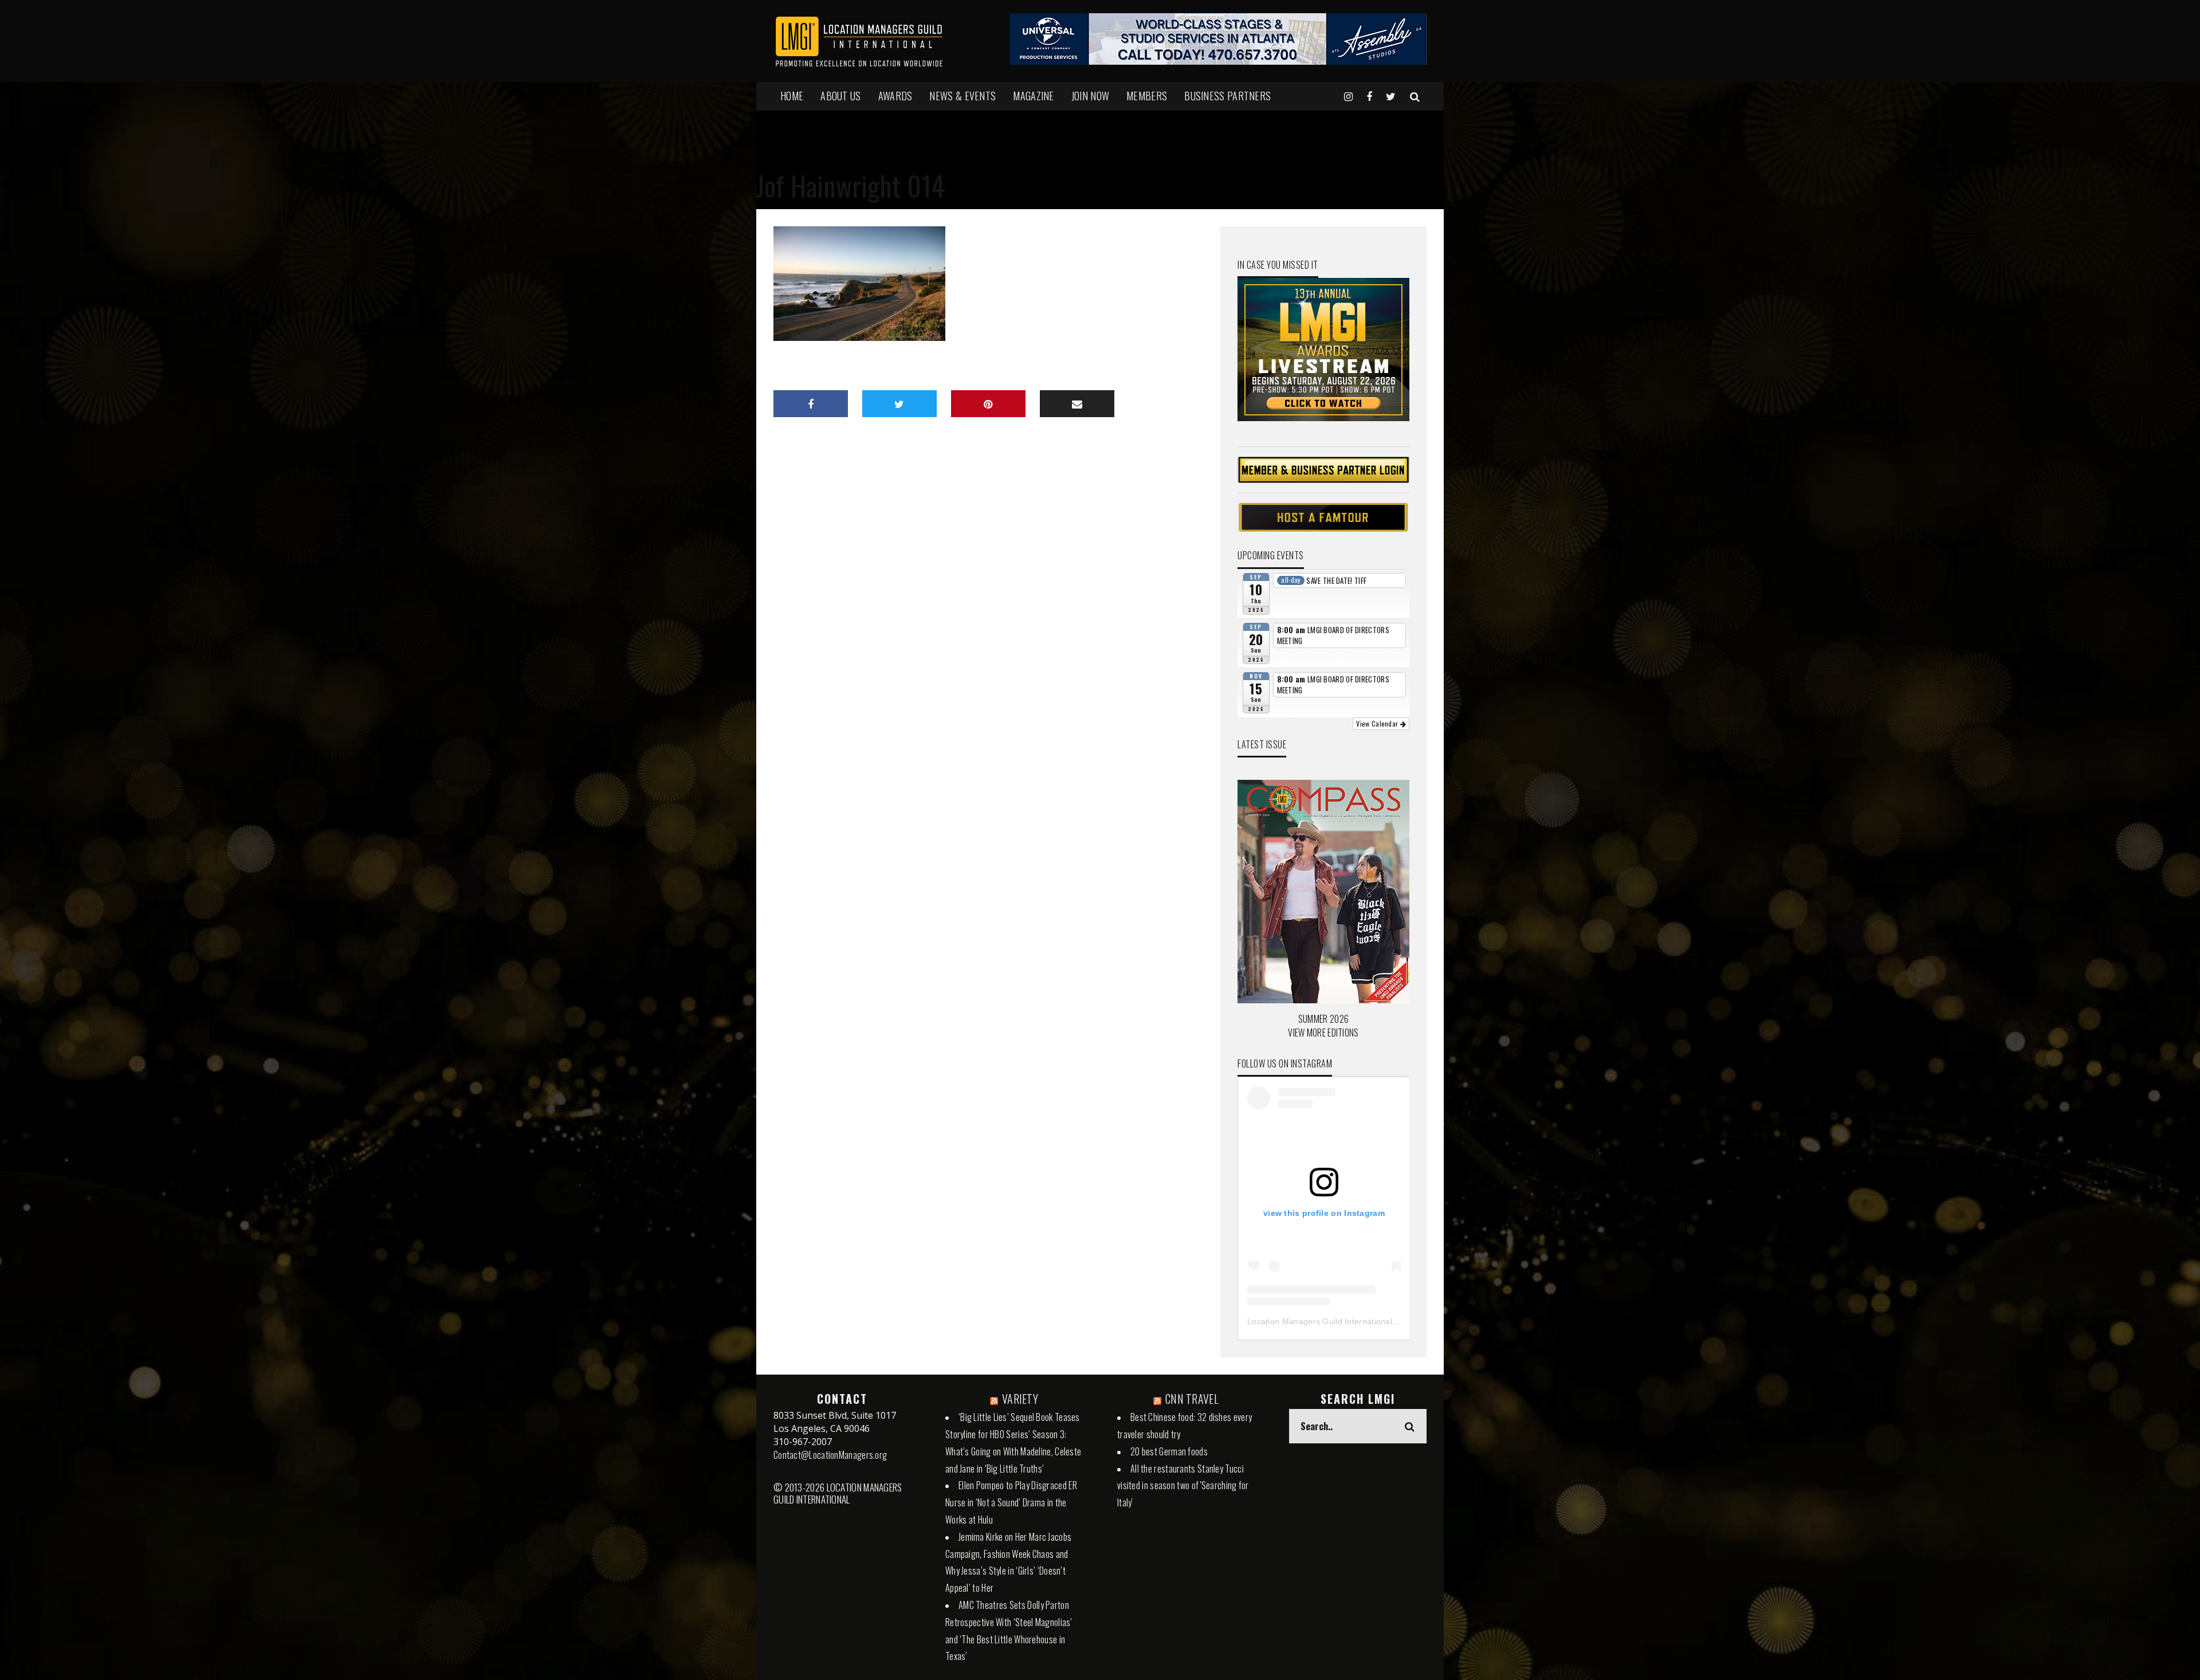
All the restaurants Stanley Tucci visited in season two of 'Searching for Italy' (1183, 1486)
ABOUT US (840, 96)
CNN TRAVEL (1192, 1399)
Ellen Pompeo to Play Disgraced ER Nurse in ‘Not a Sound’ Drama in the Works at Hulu (1011, 1502)
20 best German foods (1169, 1451)
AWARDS (895, 96)
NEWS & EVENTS (962, 96)
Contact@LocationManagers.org (830, 1455)
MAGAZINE (1033, 96)
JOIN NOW (1090, 96)
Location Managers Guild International (1320, 1321)
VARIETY (1020, 1399)
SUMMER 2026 (1323, 1019)
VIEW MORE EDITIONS (1323, 1033)
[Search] (1415, 96)
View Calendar (1378, 723)
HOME (792, 96)
